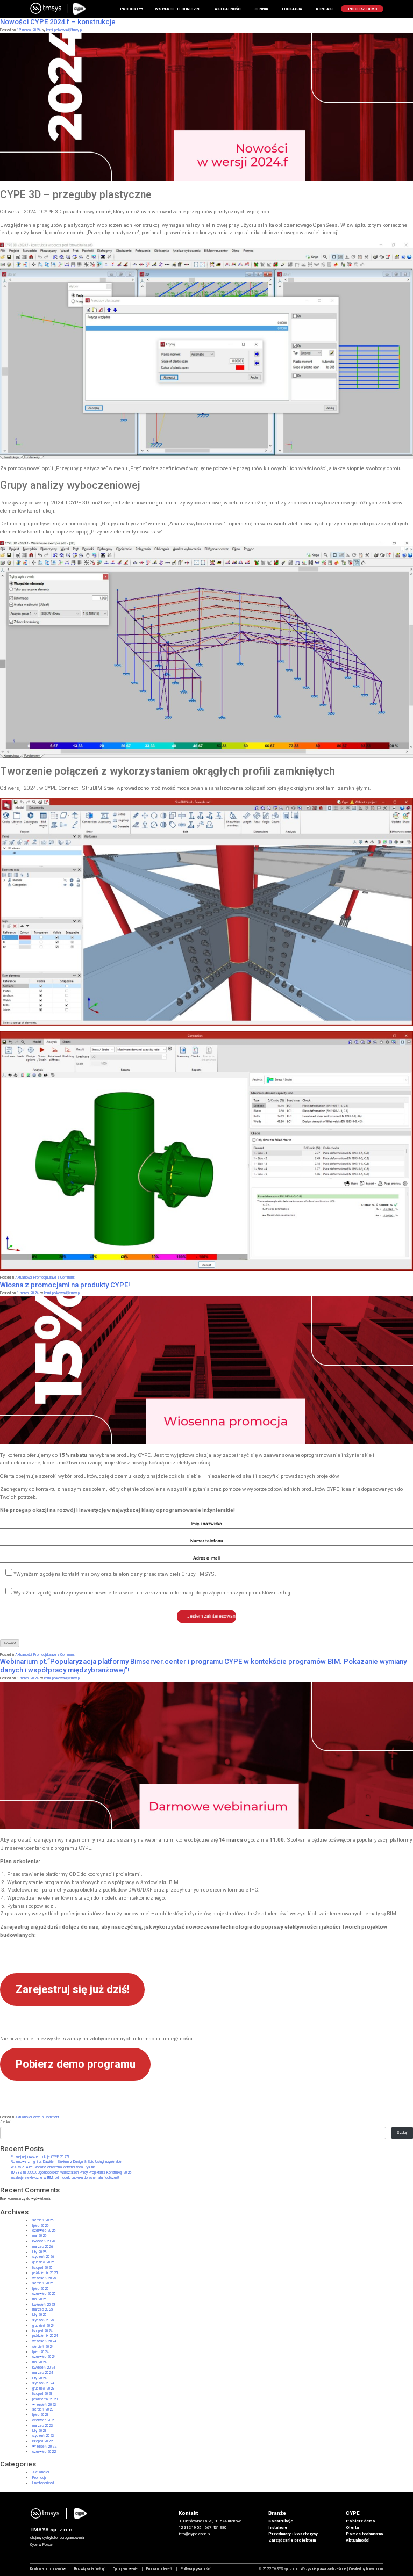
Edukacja (292, 9)
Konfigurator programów (48, 2569)
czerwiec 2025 (44, 2294)
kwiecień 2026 (44, 2241)
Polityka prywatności (195, 2569)
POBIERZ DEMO (362, 9)
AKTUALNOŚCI (228, 9)
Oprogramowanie (125, 2569)
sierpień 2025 (43, 2283)
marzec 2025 (43, 2310)
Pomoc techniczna (364, 2534)
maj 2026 (40, 2236)
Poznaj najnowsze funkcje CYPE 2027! (40, 2157)
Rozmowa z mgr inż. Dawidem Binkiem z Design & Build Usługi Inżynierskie (66, 2162)
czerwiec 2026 (44, 2231)
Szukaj (5, 2122)
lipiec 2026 (41, 2226)
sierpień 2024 (43, 2347)
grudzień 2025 (44, 2262)
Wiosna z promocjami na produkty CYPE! (65, 1285)
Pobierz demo (361, 2521)
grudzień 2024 (44, 2326)
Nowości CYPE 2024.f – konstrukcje (58, 22)
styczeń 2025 (43, 2320)
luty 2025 (40, 2315)
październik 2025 (45, 2273)
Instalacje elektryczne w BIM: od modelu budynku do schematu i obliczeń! (65, 2178)
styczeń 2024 (43, 2383)
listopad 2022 (42, 2441)
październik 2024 (45, 2336)
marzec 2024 (43, 2373)
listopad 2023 (42, 2394)
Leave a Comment (61, 1278)
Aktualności (23, 1278)
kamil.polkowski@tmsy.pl (64, 30)
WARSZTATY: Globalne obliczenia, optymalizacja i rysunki (53, 2167)
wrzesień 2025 (44, 2278)
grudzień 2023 (44, 2389)
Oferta (352, 2527)
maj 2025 (40, 2299)
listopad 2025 (42, 2268)
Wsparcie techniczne (178, 9)
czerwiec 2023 (44, 2420)
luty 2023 (40, 2431)
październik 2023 (45, 2399)
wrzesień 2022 (44, 2447)
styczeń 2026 (43, 2257)
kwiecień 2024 (44, 2368)
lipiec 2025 (41, 2289)
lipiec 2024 (41, 2352)
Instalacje (278, 2527)
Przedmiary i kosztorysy (293, 2534)
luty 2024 (40, 2378)
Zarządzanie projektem (292, 2540)
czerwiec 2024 (44, 2357)
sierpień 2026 (43, 2220)
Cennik (261, 9)
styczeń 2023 (43, 2436)
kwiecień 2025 (44, 2305)
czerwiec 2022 (44, 2452)
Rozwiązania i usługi (89, 2569)
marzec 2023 (43, 2426)
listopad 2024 (42, 2331)
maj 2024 (40, 2362)
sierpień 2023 (43, 2409)
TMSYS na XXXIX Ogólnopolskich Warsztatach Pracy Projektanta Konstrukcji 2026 (71, 2173)
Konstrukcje (281, 2521)
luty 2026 (40, 2252)
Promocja (40, 1278)
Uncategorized (43, 2483)
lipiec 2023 (41, 2415)
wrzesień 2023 (44, 2405)
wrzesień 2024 (44, 2341)
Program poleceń (159, 2569)
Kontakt (325, 9)
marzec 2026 (43, 2247)
